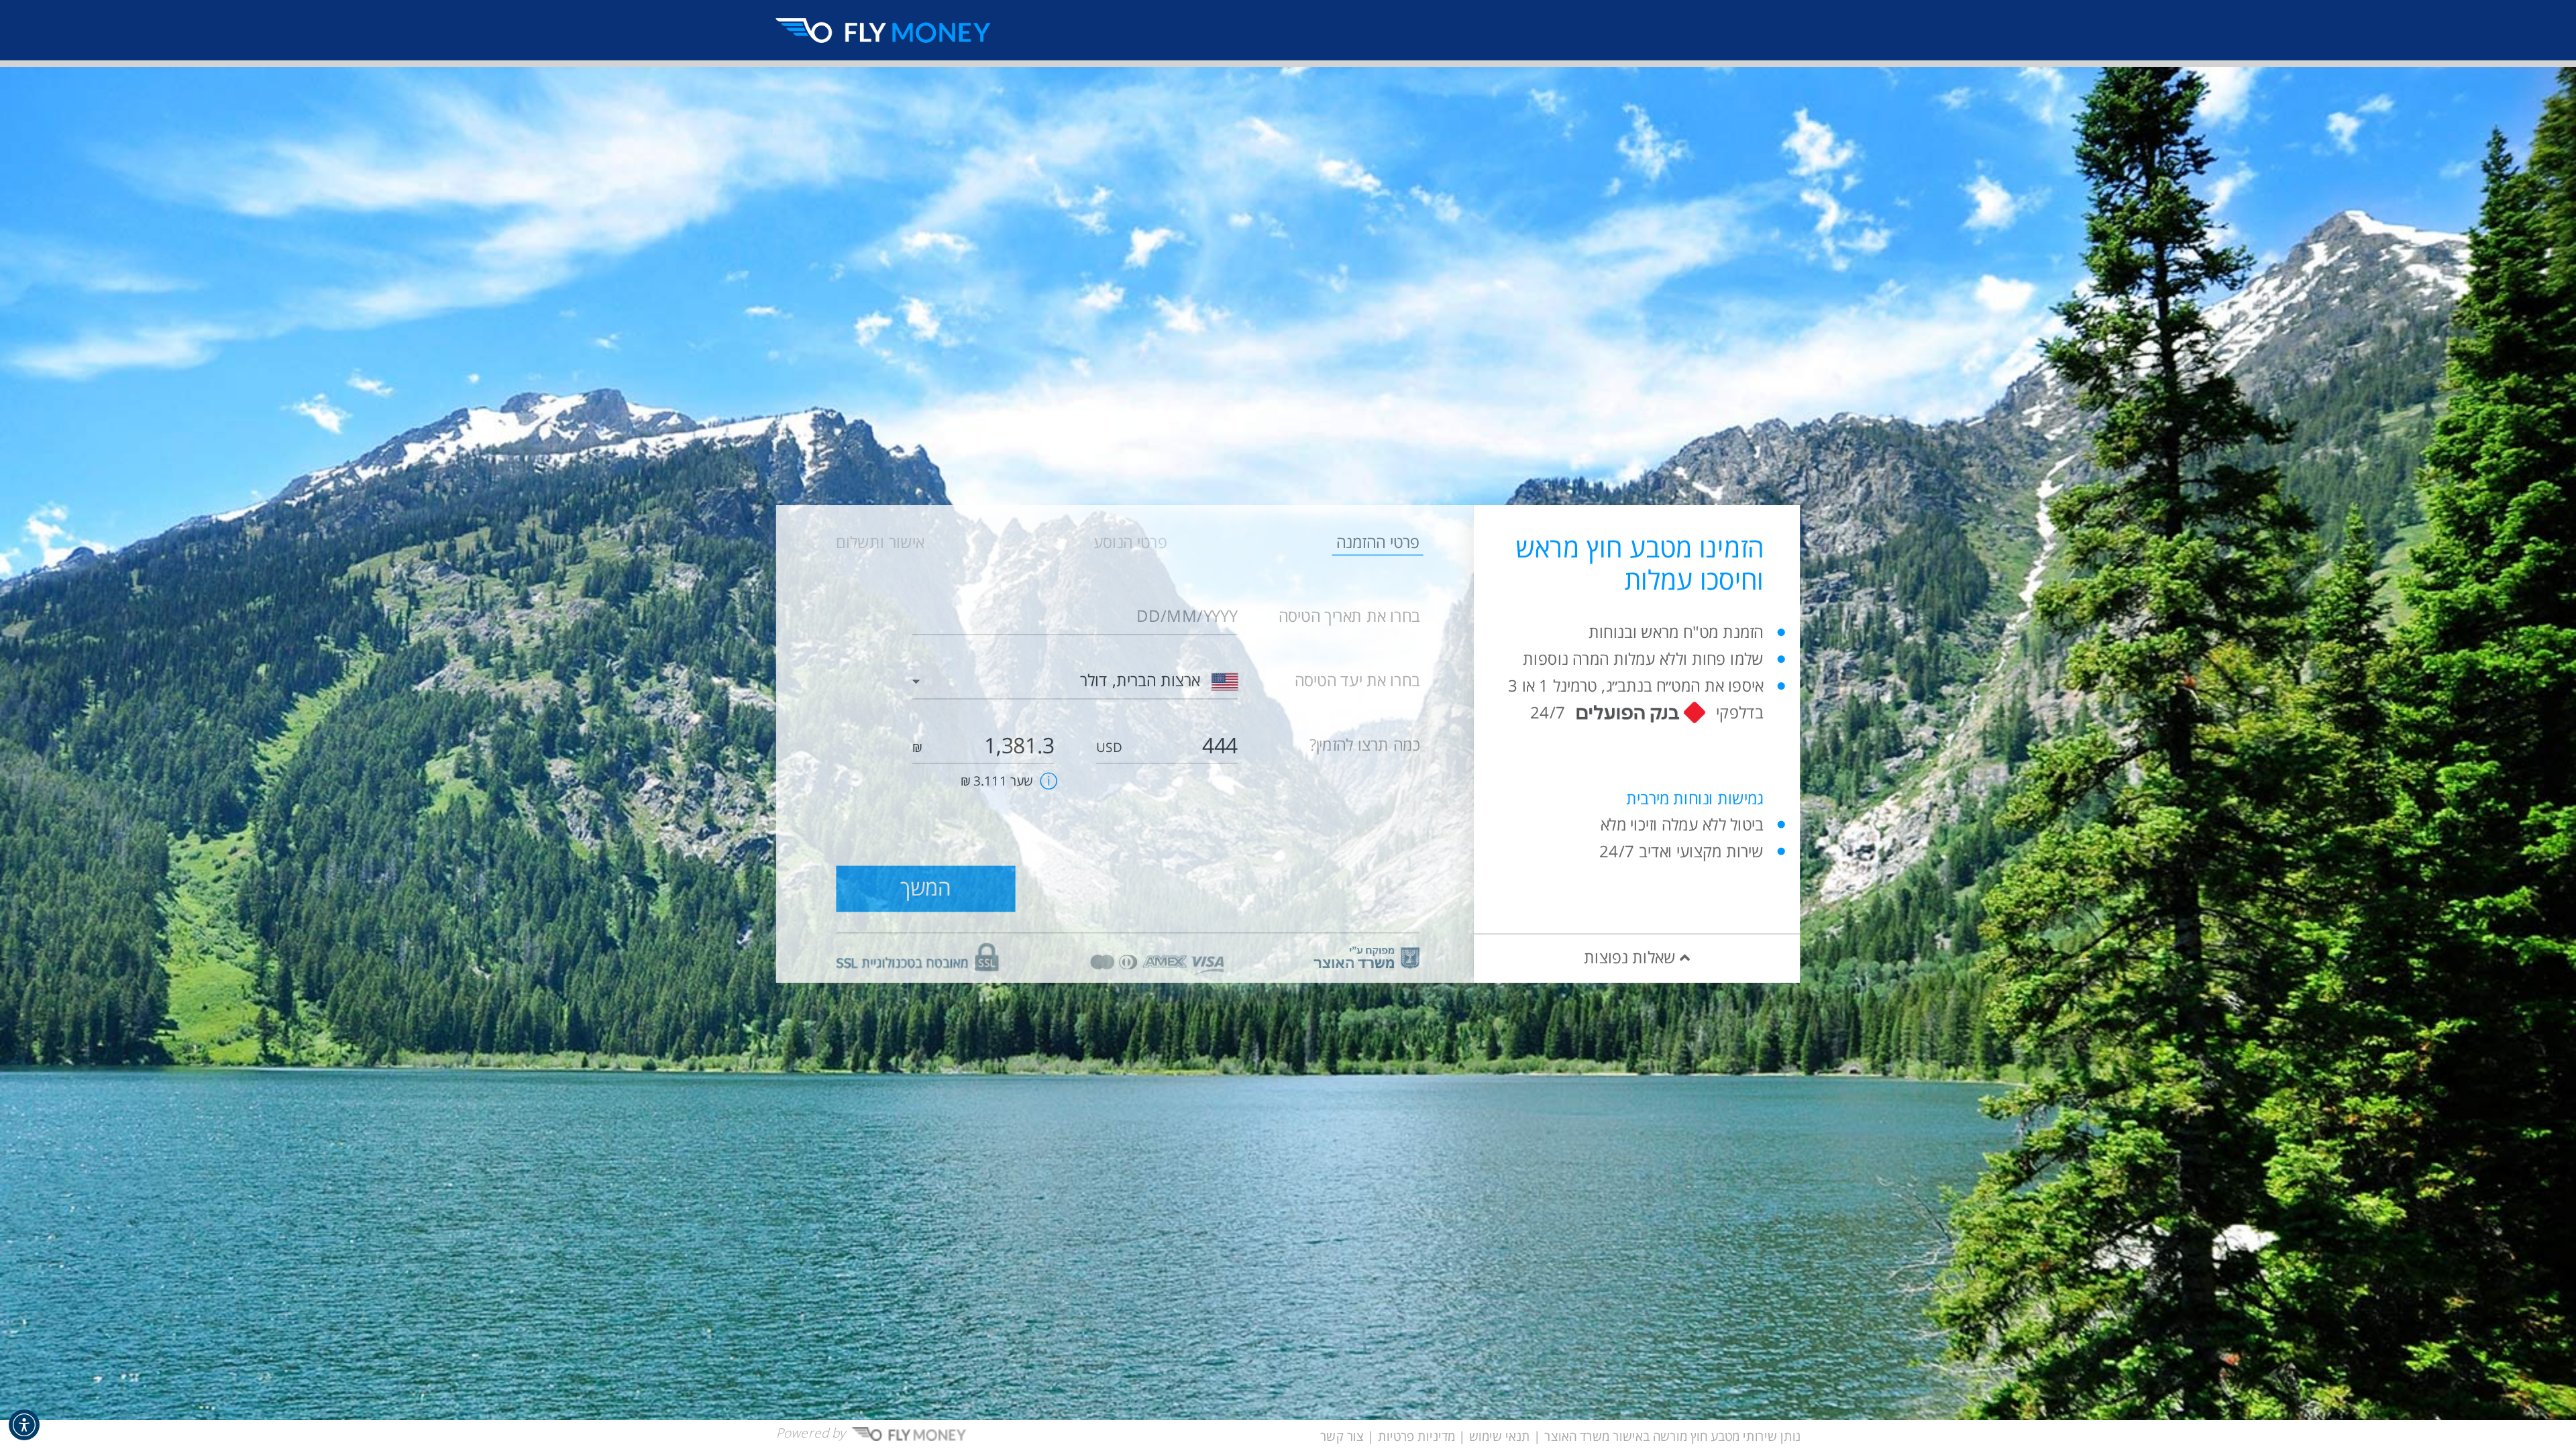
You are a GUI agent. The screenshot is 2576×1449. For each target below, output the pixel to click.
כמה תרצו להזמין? (1365, 746)
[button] (24, 1425)
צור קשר (1342, 1437)
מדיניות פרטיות (1416, 1437)
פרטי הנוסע (1130, 542)
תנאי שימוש (1500, 1437)
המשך (925, 889)
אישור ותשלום (880, 542)
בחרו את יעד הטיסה (1357, 681)
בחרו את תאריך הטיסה (1349, 617)
